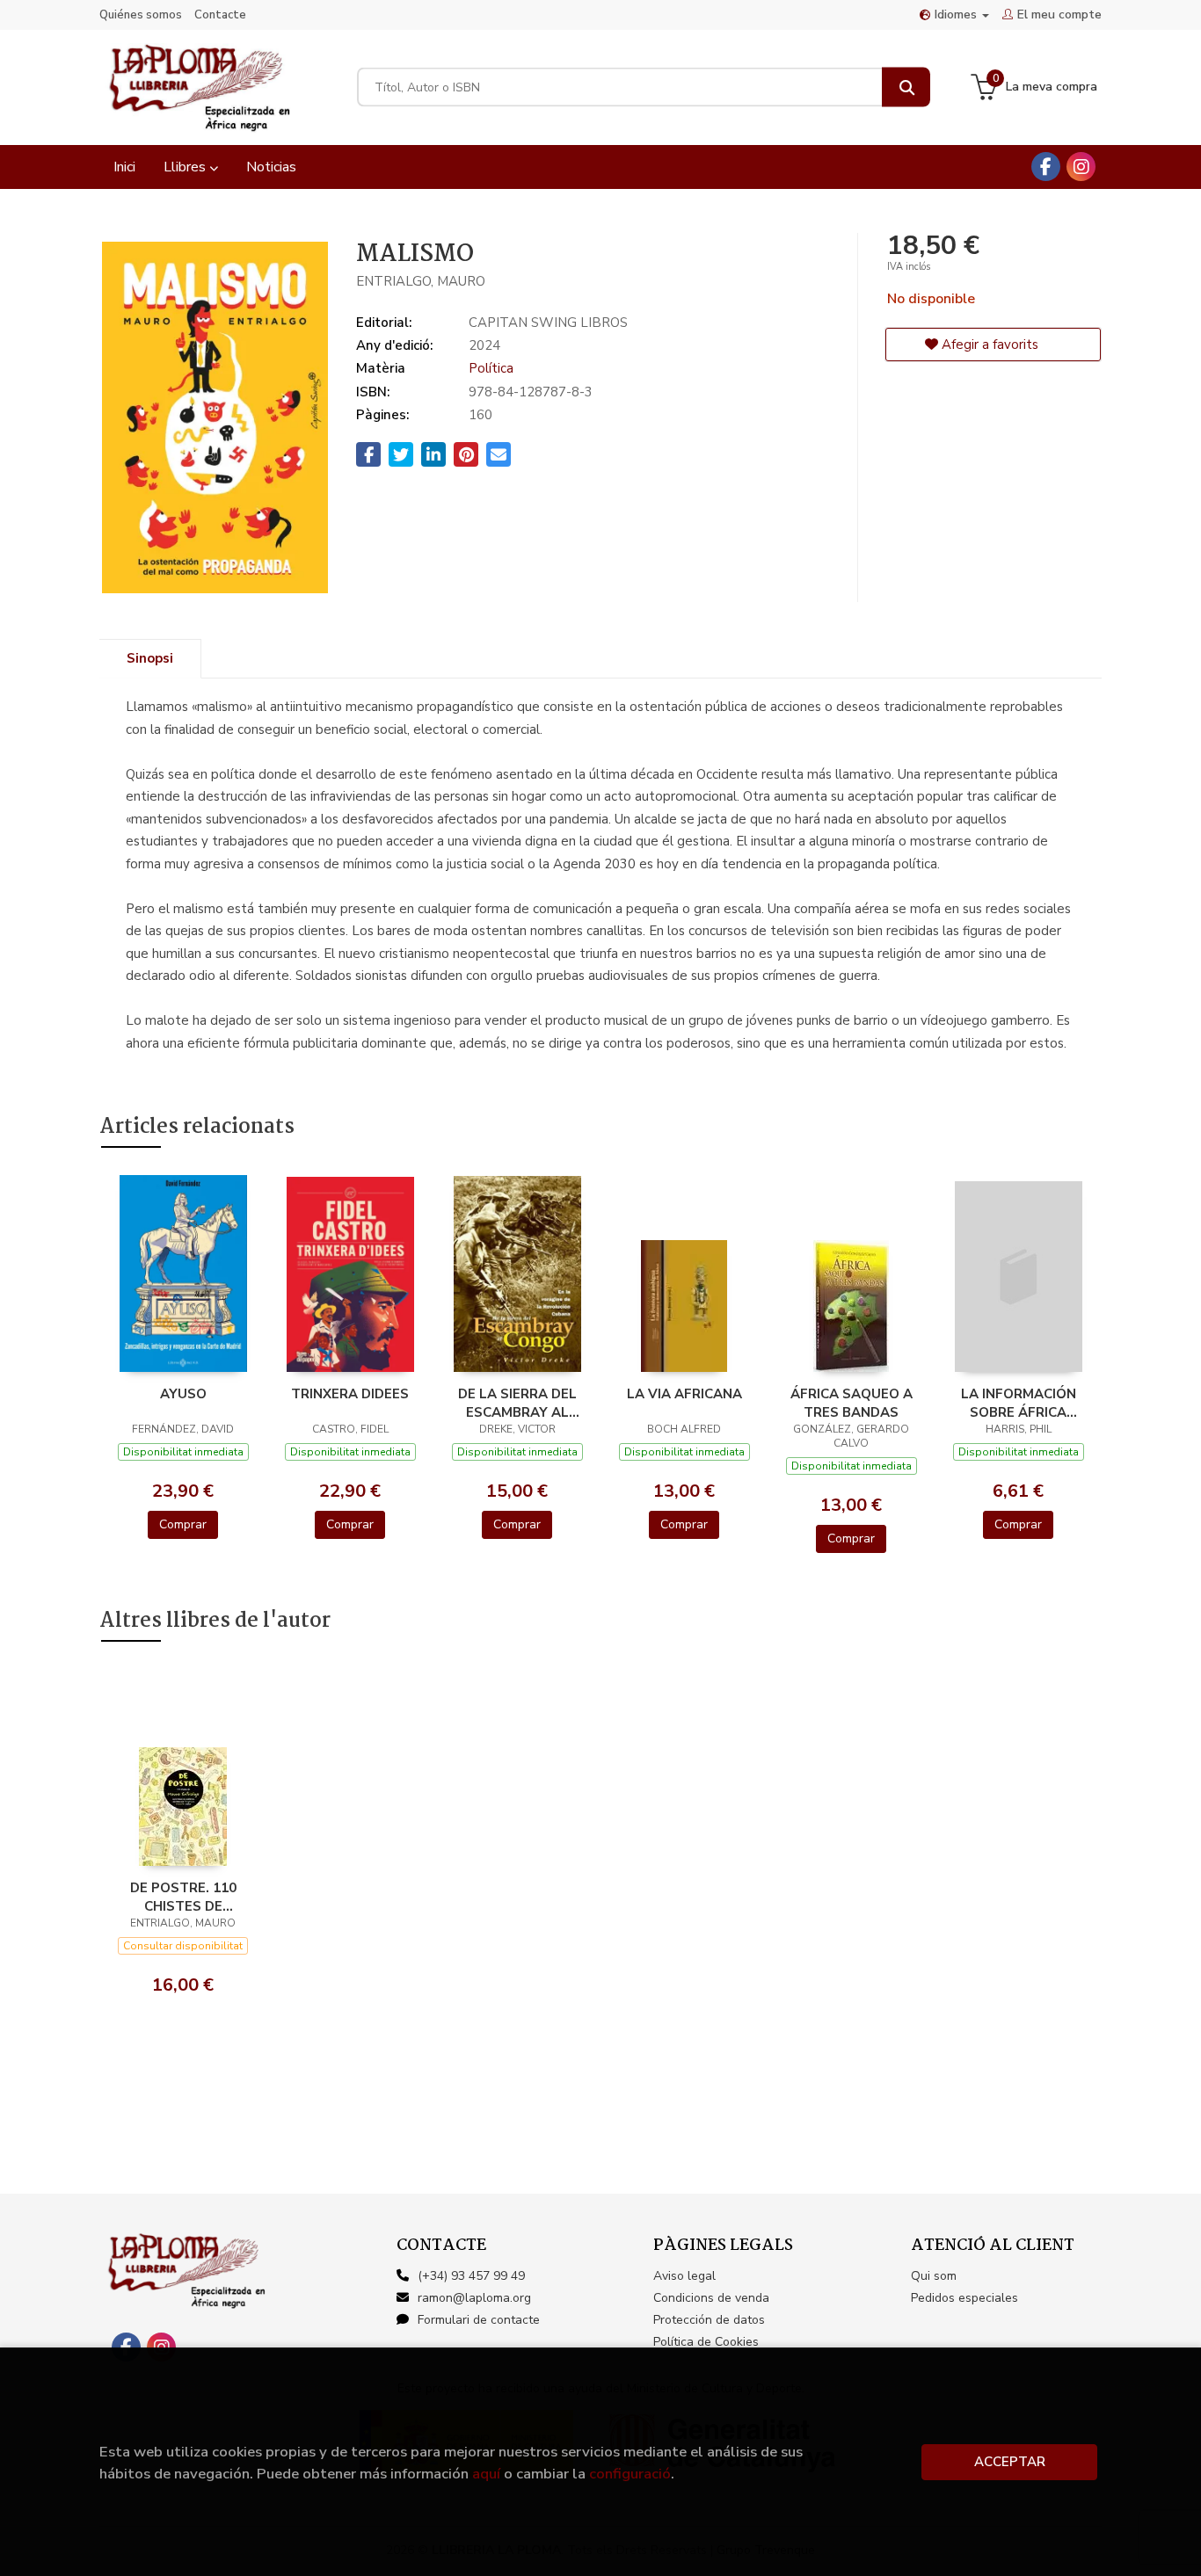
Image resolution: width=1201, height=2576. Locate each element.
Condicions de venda (711, 2298)
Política (491, 368)
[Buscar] (906, 87)
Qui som (934, 2276)
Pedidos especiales (964, 2298)
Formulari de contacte (479, 2320)
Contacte (220, 15)
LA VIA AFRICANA (684, 1394)
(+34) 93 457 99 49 (471, 2276)
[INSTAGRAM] (1081, 167)
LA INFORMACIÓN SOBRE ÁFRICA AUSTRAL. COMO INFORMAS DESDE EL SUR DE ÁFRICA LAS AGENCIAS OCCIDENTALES (1018, 1403)
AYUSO (183, 1394)
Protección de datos (709, 2320)
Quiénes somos (141, 15)
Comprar (183, 1524)
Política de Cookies (706, 2342)
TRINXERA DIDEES (350, 1394)
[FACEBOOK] (1046, 167)
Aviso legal (684, 2276)
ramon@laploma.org (474, 2298)
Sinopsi (150, 658)
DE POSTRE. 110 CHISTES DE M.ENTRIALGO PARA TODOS (183, 1897)
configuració (630, 2474)
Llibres (186, 167)
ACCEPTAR (1010, 2462)
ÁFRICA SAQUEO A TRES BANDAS (852, 1403)
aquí (486, 2474)
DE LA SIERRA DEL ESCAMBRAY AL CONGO (517, 1403)
